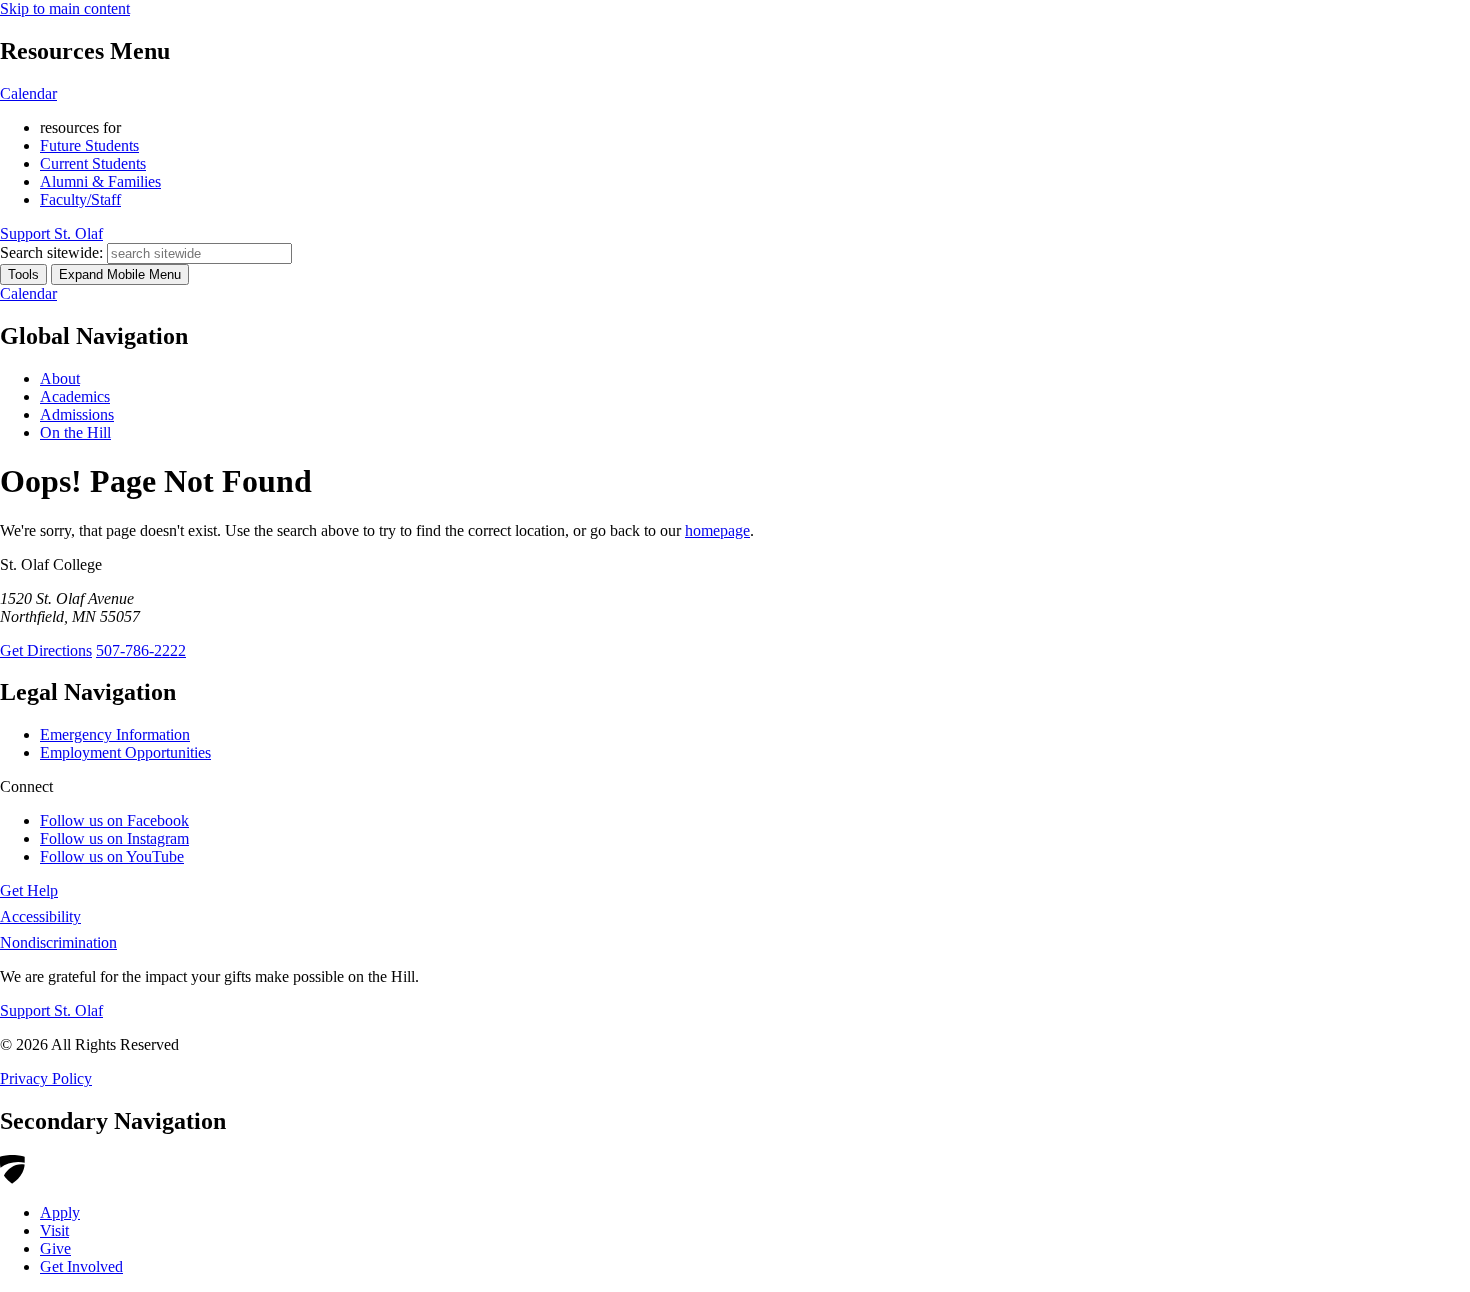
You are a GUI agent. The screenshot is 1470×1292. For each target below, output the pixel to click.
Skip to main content (65, 8)
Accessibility (40, 916)
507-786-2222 (141, 650)
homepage (717, 530)
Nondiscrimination (58, 942)
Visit (54, 1230)
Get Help (29, 890)
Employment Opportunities (125, 752)
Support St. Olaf (51, 1010)
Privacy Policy (46, 1078)
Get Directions (46, 650)
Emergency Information (115, 734)
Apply (60, 1212)
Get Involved (81, 1266)
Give (55, 1248)
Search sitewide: (51, 252)
